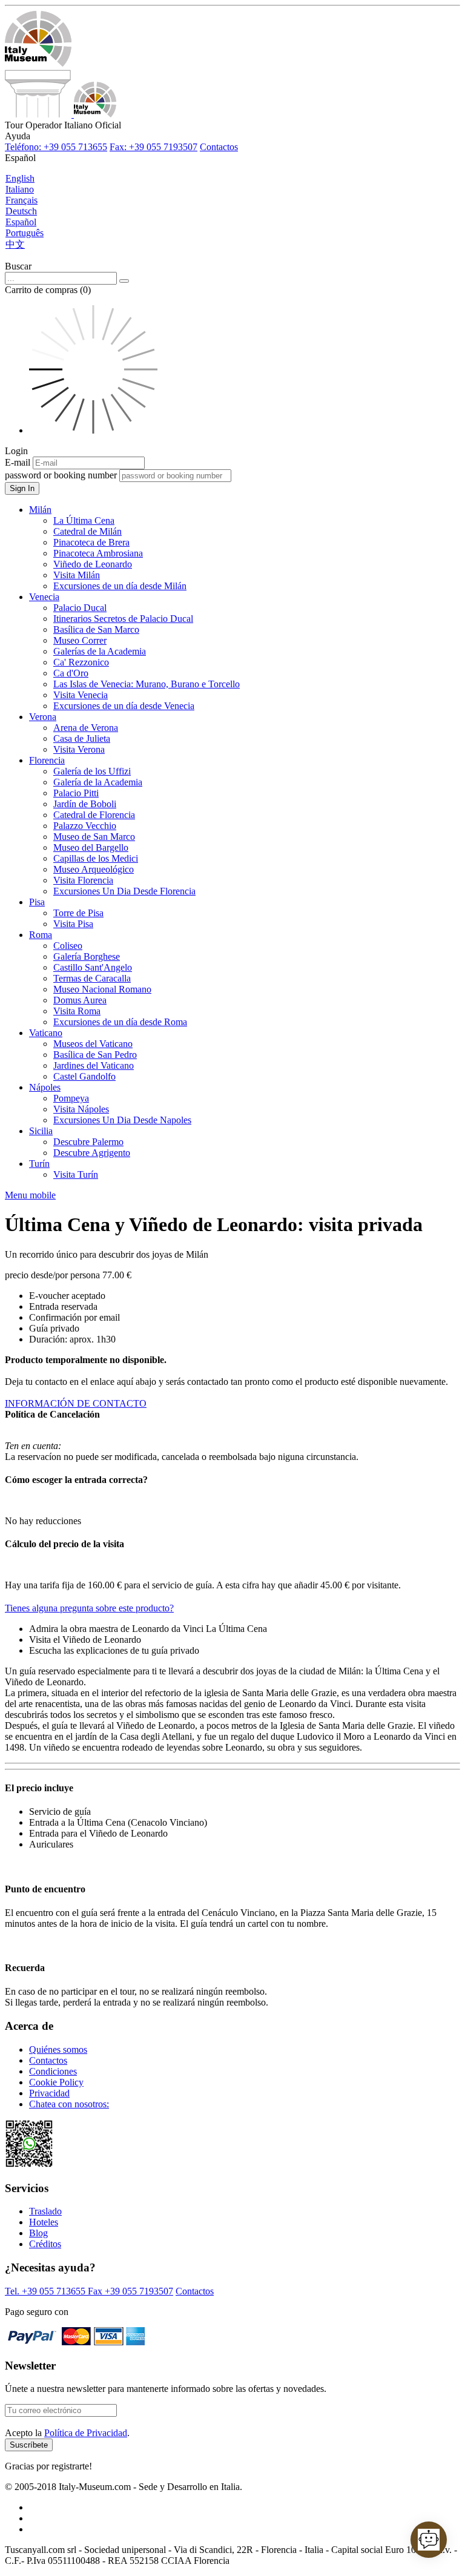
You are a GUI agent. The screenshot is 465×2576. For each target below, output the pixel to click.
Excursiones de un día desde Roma (120, 1022)
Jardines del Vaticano (94, 1065)
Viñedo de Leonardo (93, 564)
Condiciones (53, 2071)
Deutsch (21, 211)
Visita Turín (76, 1174)
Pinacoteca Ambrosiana (98, 553)
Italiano (20, 189)
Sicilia (41, 1131)
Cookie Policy (56, 2082)
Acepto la (67, 2433)
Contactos (219, 147)
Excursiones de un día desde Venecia (124, 706)
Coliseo (68, 946)
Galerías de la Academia (100, 651)
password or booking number (61, 475)
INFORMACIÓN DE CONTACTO (76, 1403)
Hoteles (44, 2222)
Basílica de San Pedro (95, 1055)
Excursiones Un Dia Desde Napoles (122, 1120)
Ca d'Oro (71, 673)
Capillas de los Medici (96, 858)
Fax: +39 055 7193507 (153, 147)
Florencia (47, 760)
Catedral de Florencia (94, 815)
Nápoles (45, 1087)
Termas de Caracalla (92, 978)
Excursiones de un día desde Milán (120, 586)
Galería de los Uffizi (92, 771)
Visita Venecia (81, 695)
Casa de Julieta (82, 738)
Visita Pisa (73, 924)
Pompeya (71, 1098)
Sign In (22, 488)
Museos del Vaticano (93, 1044)
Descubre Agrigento (92, 1153)
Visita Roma (77, 1011)
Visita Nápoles (81, 1109)
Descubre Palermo (88, 1142)
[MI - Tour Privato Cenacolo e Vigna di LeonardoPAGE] (61, 114)
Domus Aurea (80, 1000)
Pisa (37, 902)
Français (21, 200)
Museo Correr (80, 640)
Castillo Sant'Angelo (93, 967)
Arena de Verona (86, 728)
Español (21, 222)
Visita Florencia (83, 880)
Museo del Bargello (91, 847)
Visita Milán (77, 575)
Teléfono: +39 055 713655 (56, 147)
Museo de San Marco (94, 837)
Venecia (44, 597)
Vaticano (46, 1033)
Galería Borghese (87, 956)
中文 (15, 244)
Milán (40, 510)
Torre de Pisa (78, 913)
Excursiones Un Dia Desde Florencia (124, 891)
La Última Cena (84, 520)
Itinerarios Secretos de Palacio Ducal (123, 619)
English (20, 178)
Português (25, 233)
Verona (43, 717)
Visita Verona (79, 749)
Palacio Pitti (76, 793)
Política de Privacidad (86, 2433)
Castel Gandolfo (84, 1076)
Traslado (45, 2211)
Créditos (45, 2244)
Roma (41, 935)
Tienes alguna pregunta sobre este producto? (89, 1608)
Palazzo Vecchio (85, 826)
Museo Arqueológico (94, 869)
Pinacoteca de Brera (91, 542)
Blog (38, 2233)
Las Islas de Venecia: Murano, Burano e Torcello (147, 684)
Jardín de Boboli (85, 804)
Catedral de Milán (87, 531)
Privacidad (49, 2093)
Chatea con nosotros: (69, 2104)
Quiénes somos (58, 2049)
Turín (39, 1164)
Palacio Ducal (80, 608)
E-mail (18, 462)
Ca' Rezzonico (81, 662)
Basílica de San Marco (96, 629)
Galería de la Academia (98, 782)
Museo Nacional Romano (102, 989)
